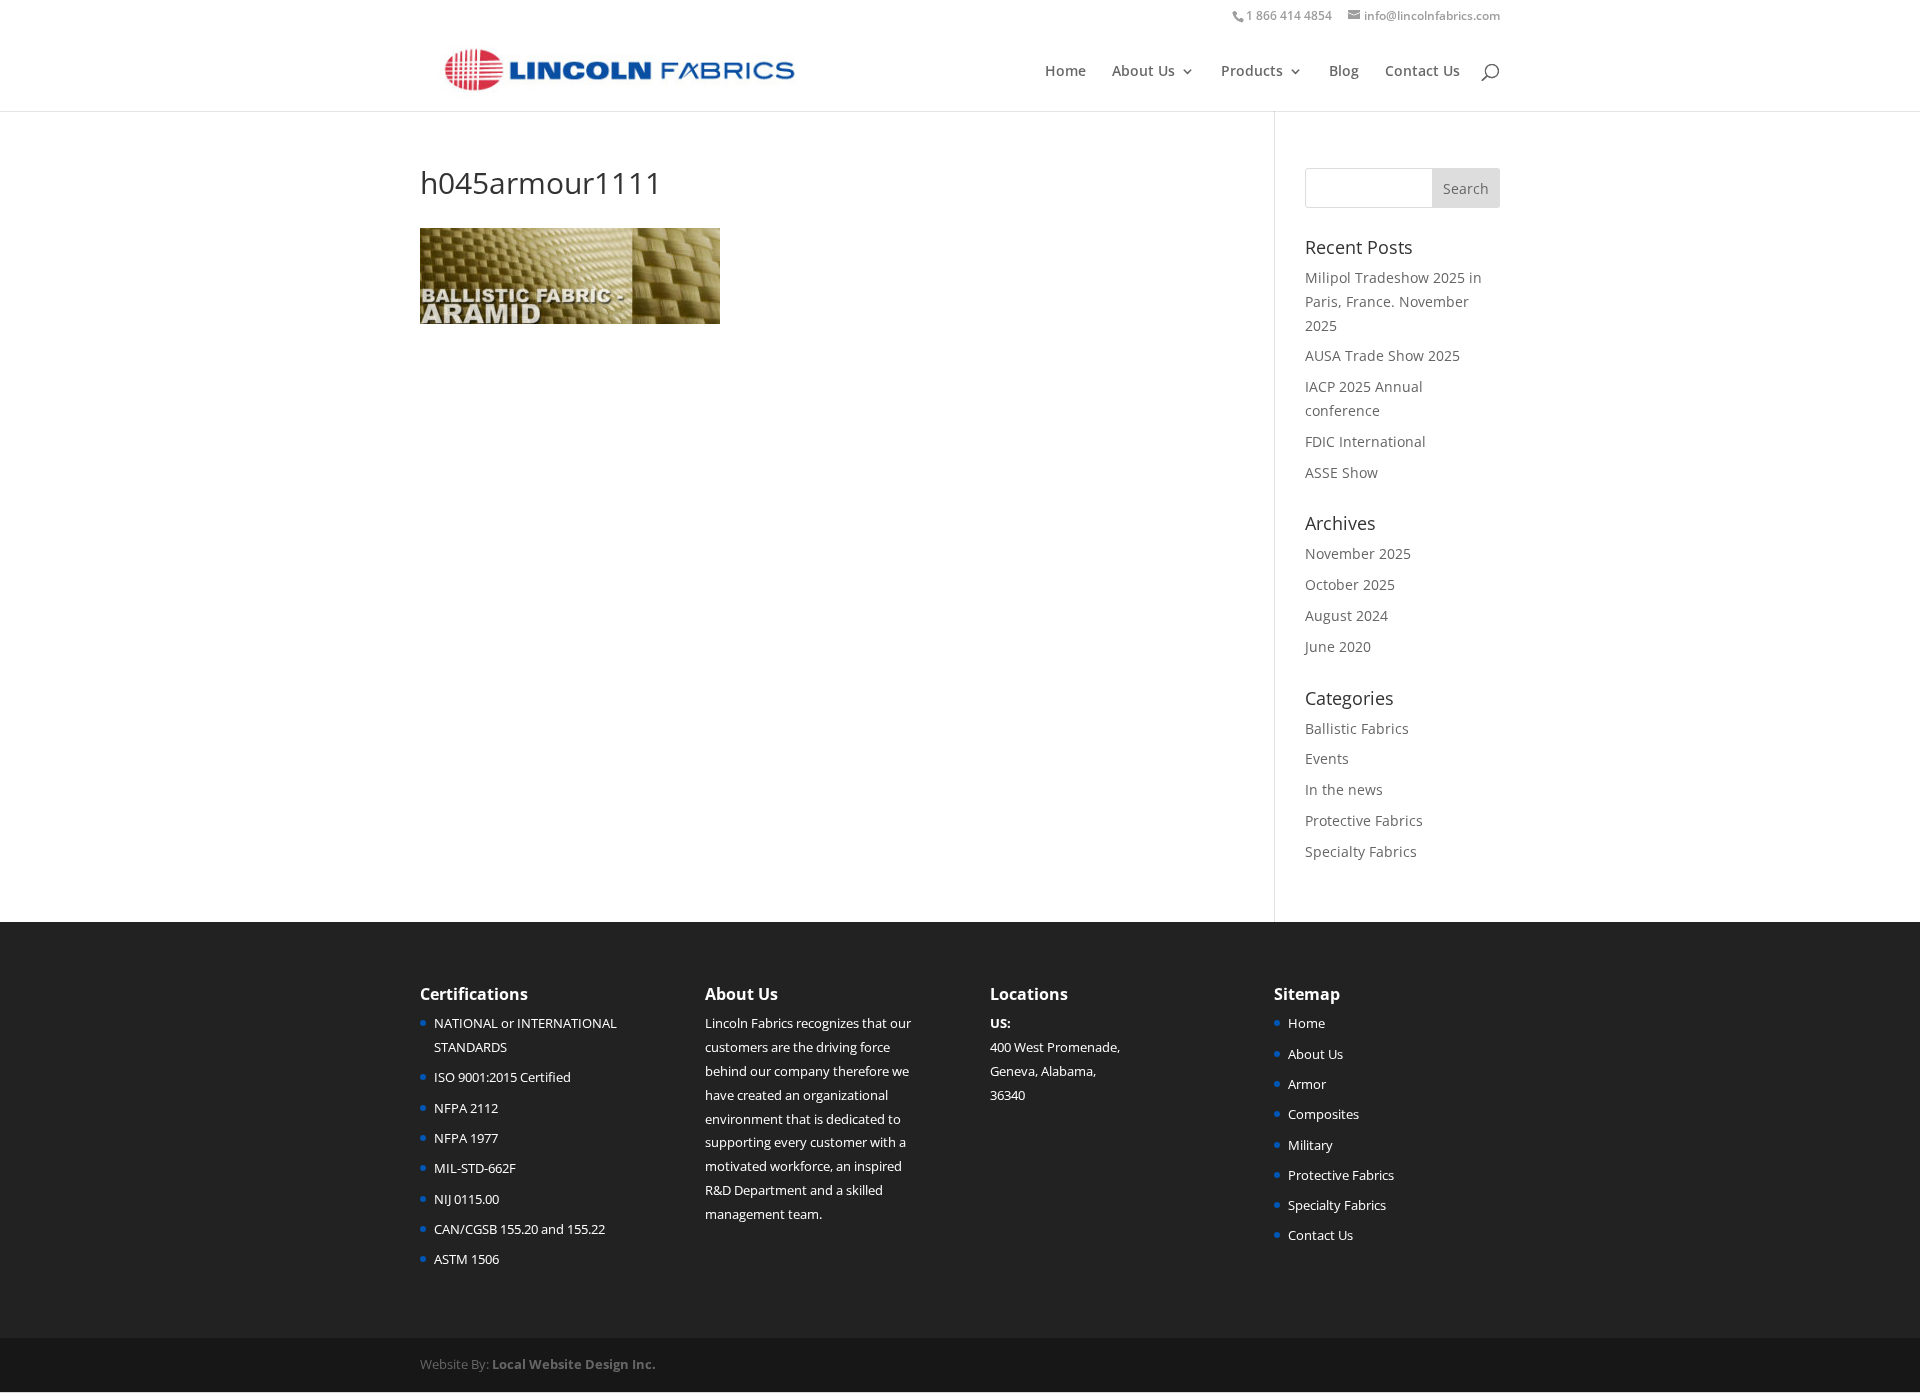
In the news (1344, 789)
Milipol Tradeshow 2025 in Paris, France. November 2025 (1393, 301)
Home (1065, 72)
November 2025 (1358, 553)
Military (1310, 1145)
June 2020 (1338, 646)
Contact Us (1422, 72)
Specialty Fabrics (1361, 851)
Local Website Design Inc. (574, 1364)
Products (1252, 72)
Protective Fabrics (1364, 820)
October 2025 (1350, 584)
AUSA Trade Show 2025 (1382, 355)
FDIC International (1365, 441)
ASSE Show (1341, 472)
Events (1327, 758)
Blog (1344, 72)
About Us (1143, 72)
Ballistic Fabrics (1357, 728)
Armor (1307, 1084)
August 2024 (1346, 615)
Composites (1323, 1114)
